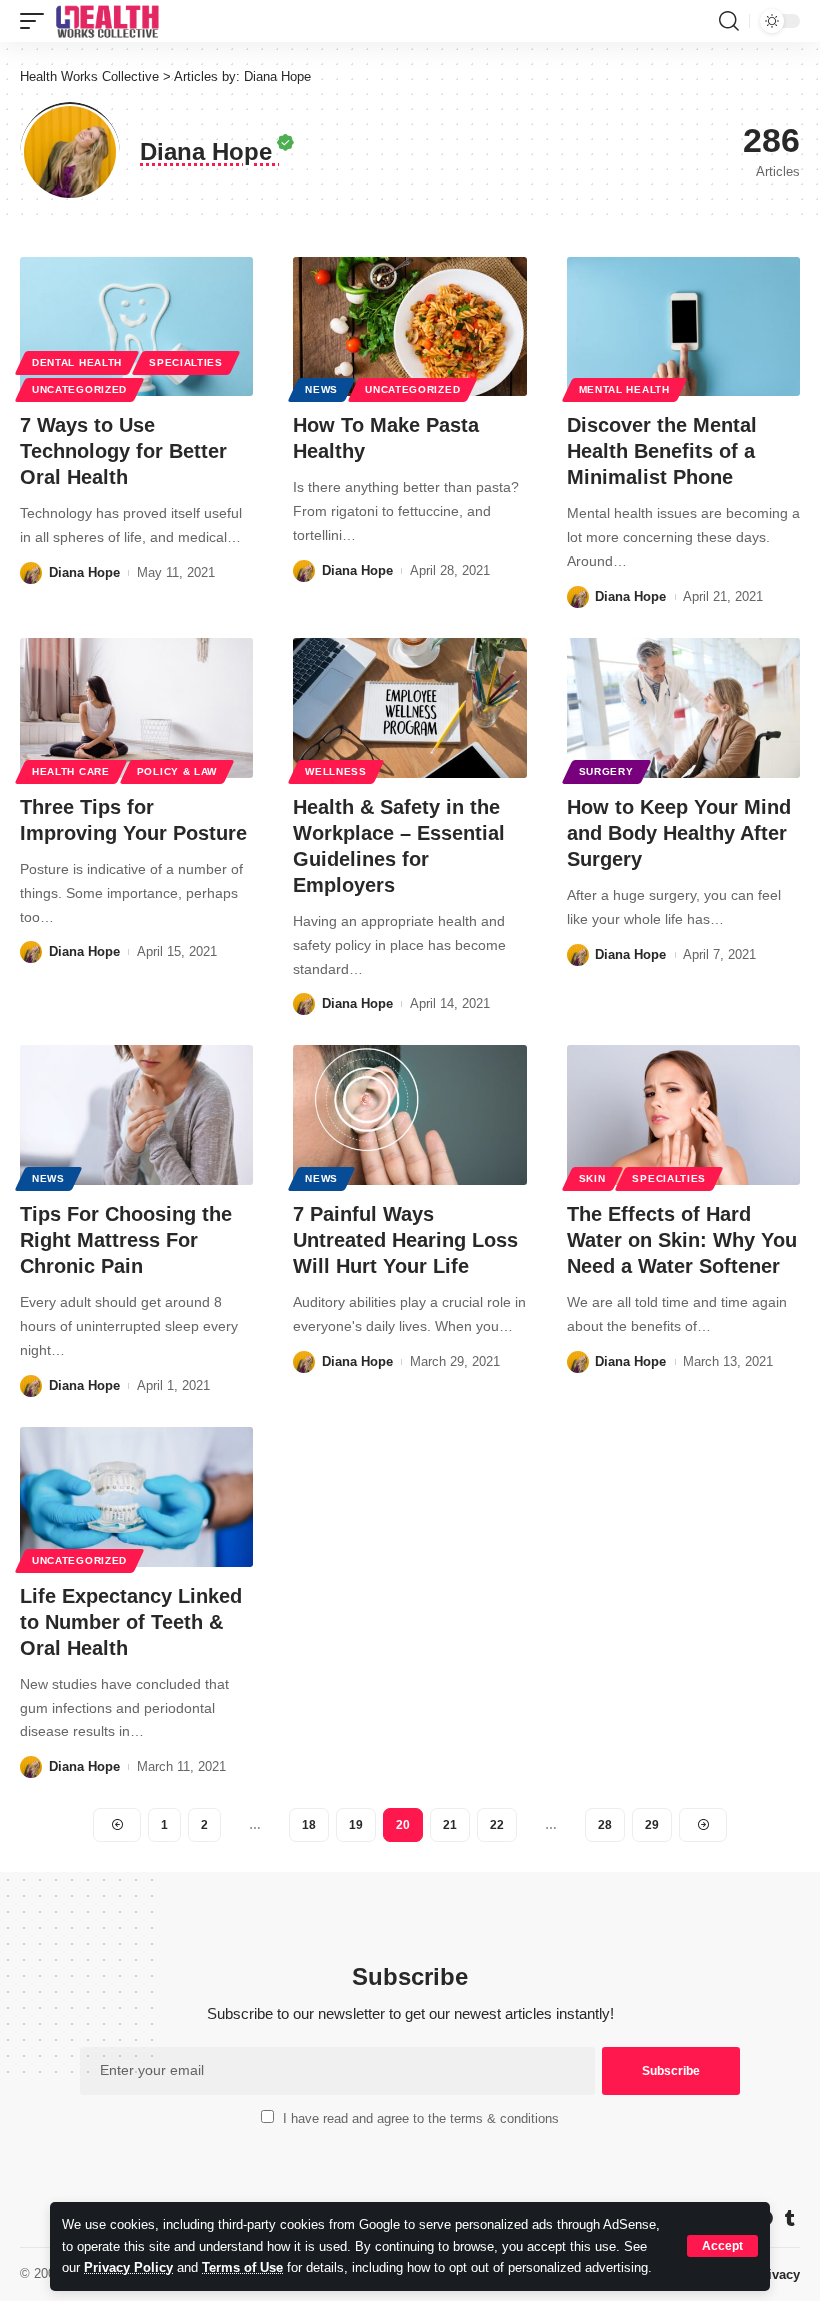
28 (605, 1825)
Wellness (336, 771)
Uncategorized (79, 389)
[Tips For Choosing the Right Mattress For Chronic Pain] (136, 1115)
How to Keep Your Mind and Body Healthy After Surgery (679, 833)
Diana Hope (84, 572)
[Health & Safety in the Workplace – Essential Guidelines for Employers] (409, 708)
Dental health (77, 362)
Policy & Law (177, 771)
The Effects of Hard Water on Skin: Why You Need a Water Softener (682, 1240)
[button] (722, 2246)
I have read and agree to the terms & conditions (421, 2118)
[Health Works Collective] (107, 21)
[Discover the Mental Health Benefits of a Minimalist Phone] (683, 327)
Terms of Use (242, 2267)
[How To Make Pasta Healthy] (409, 327)
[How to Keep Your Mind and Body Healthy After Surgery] (683, 708)
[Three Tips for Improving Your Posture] (136, 708)
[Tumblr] (790, 2218)
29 (652, 1825)
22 (497, 1825)
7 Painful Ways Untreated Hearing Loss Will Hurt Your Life (405, 1240)
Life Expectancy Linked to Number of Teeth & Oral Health (131, 1622)
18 (309, 1825)
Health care (71, 771)
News (321, 389)
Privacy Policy (128, 2267)
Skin (592, 1178)
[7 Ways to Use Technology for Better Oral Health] (136, 327)
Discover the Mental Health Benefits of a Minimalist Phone (662, 451)
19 (356, 1825)
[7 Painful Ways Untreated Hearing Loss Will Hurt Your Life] (409, 1115)
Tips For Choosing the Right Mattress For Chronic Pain (126, 1240)
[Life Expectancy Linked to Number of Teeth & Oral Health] (136, 1497)
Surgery (606, 771)
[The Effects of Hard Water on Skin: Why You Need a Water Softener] (683, 1115)
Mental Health (624, 389)
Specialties (186, 362)
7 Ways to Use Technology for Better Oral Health (123, 451)
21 (450, 1825)
